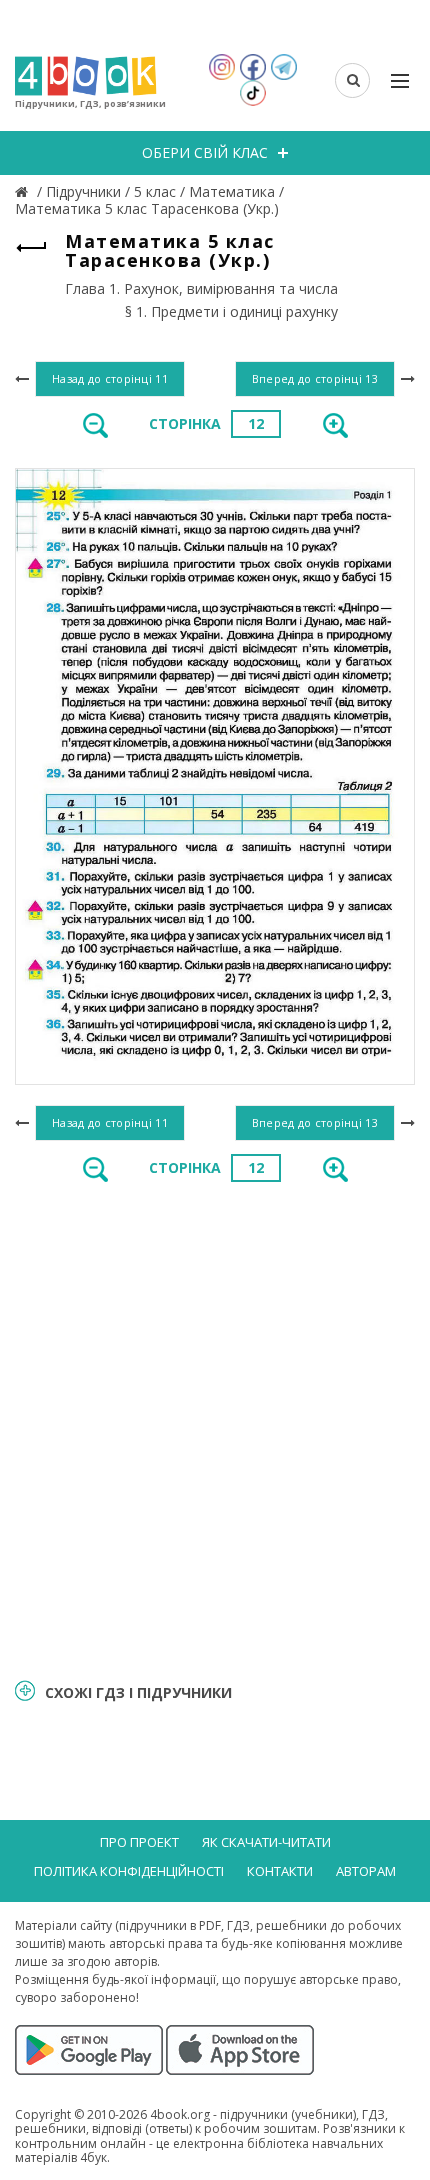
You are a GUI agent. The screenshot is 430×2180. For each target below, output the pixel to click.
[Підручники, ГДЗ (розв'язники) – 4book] (24, 191)
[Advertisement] (215, 1429)
